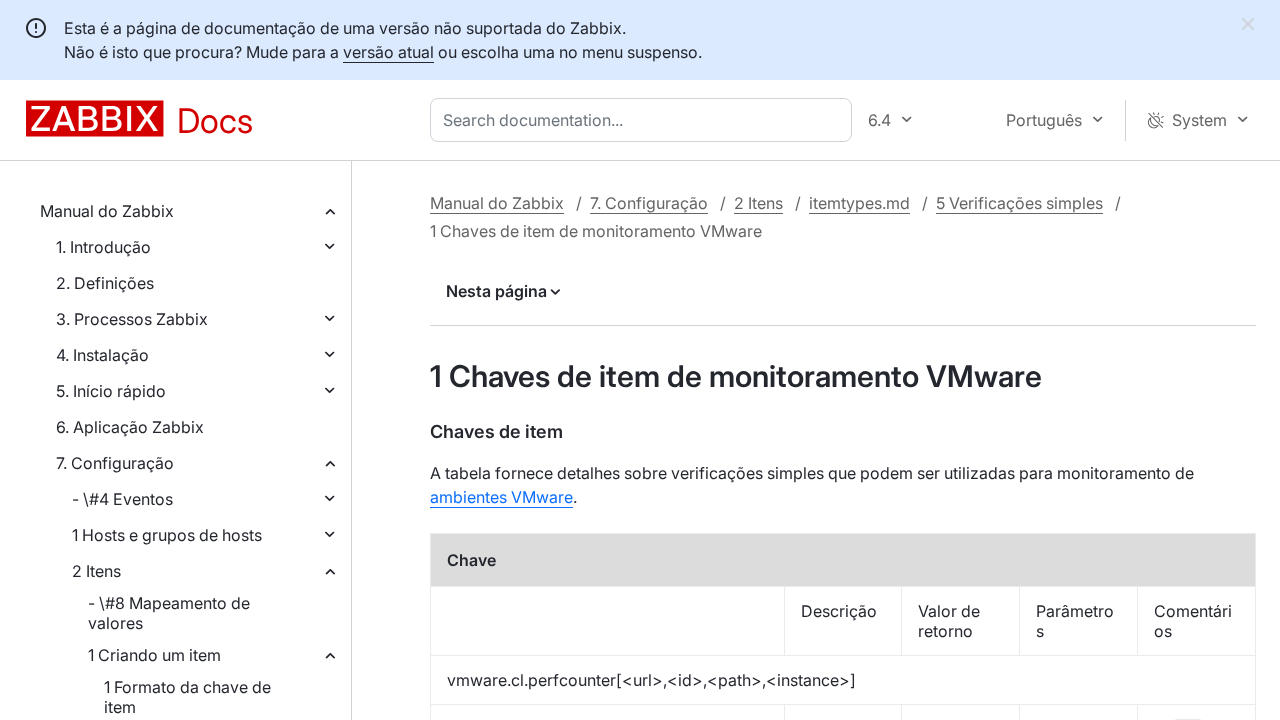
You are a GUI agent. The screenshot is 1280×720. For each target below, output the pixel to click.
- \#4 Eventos (122, 499)
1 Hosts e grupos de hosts (167, 535)
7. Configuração (115, 463)
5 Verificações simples (1019, 203)
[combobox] (645, 120)
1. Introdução (103, 247)
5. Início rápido (111, 391)
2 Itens (96, 571)
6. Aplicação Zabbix (130, 427)
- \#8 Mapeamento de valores (169, 613)
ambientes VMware (501, 497)
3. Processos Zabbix (132, 319)
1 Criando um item (154, 655)
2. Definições (105, 283)
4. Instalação (102, 355)
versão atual (388, 52)
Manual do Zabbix (107, 211)
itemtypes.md (859, 203)
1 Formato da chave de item (187, 697)
